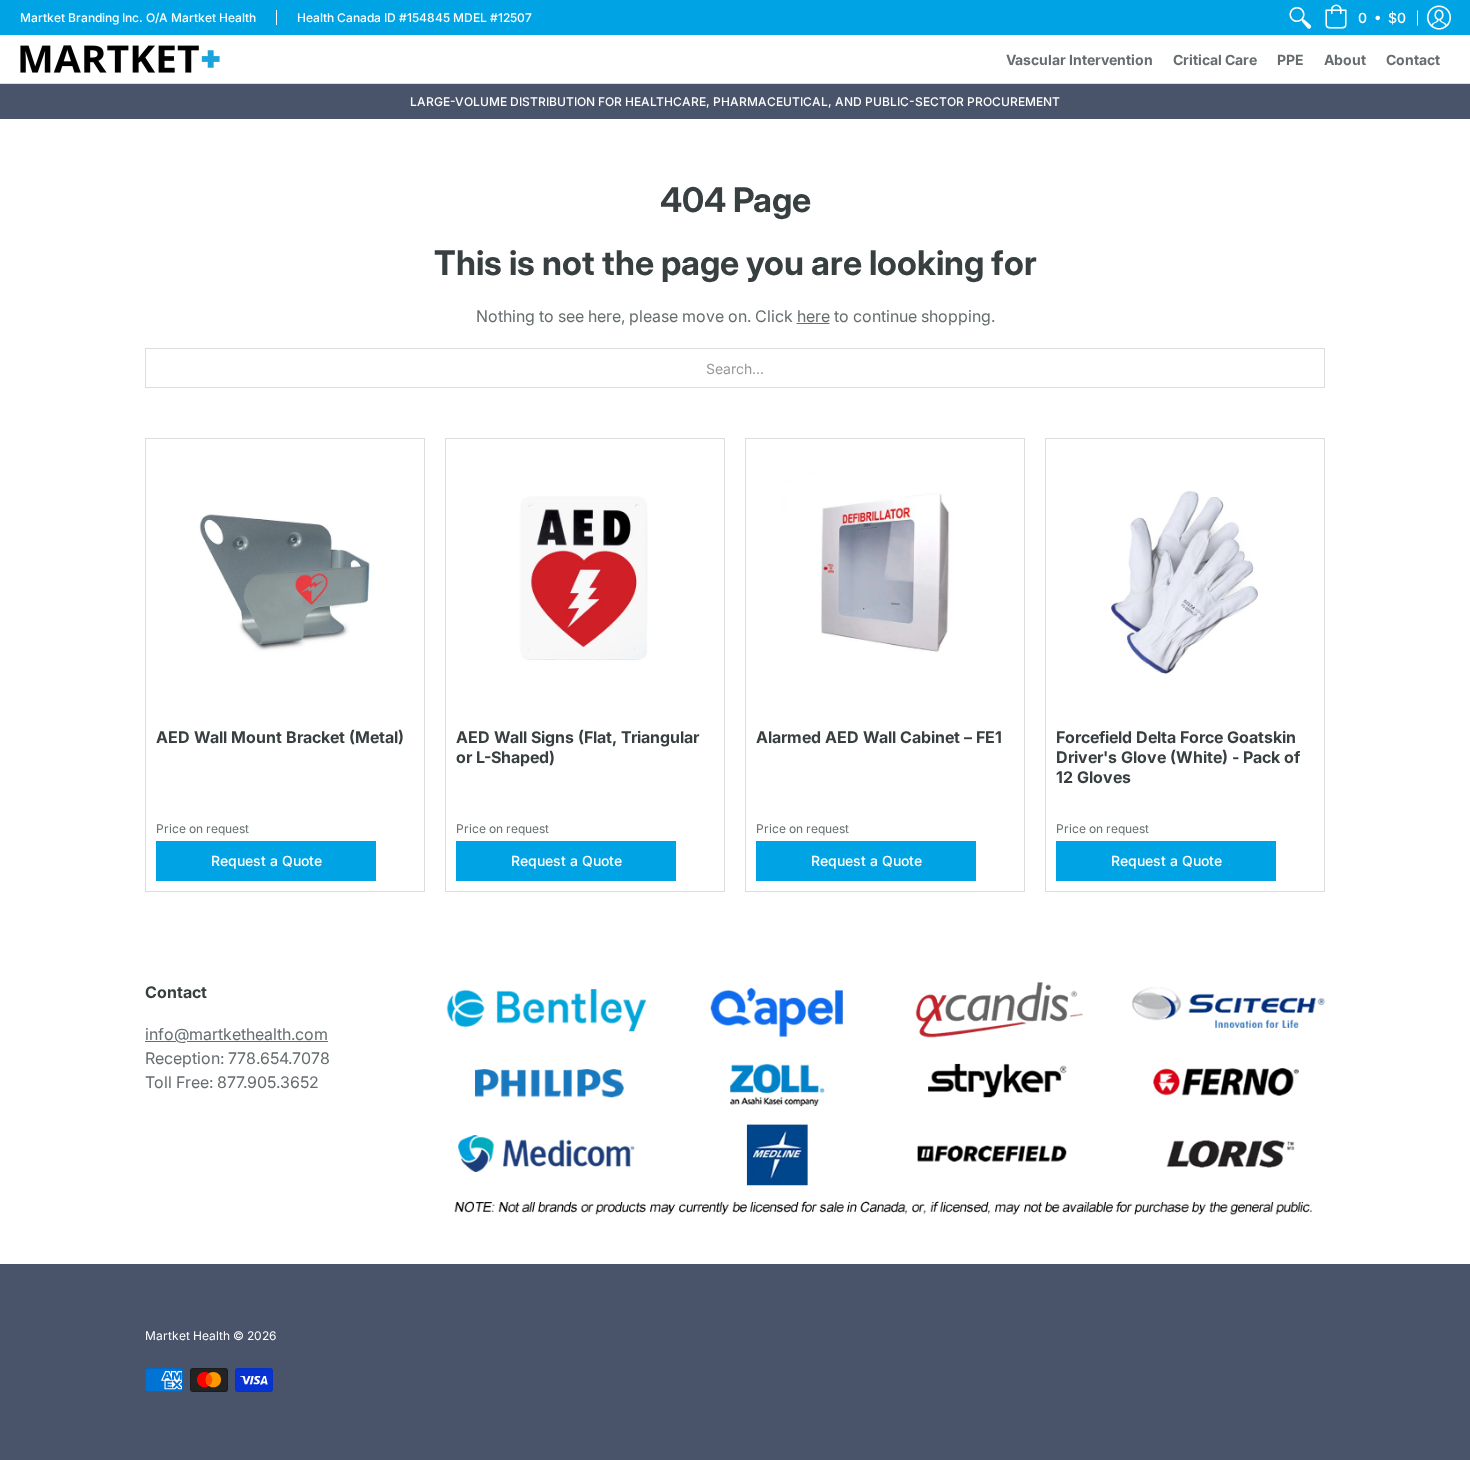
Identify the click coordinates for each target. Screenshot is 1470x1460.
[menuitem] (1300, 17)
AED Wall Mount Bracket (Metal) (280, 737)
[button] (1365, 17)
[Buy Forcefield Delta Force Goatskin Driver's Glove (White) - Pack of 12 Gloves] (1185, 578)
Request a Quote (266, 860)
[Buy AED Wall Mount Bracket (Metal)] (285, 578)
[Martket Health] (120, 59)
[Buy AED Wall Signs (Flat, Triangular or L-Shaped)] (585, 578)
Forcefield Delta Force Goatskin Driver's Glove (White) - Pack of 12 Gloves (1178, 757)
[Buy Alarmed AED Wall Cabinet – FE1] (885, 578)
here (813, 316)
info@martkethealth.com (236, 1034)
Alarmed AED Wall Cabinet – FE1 (879, 737)
